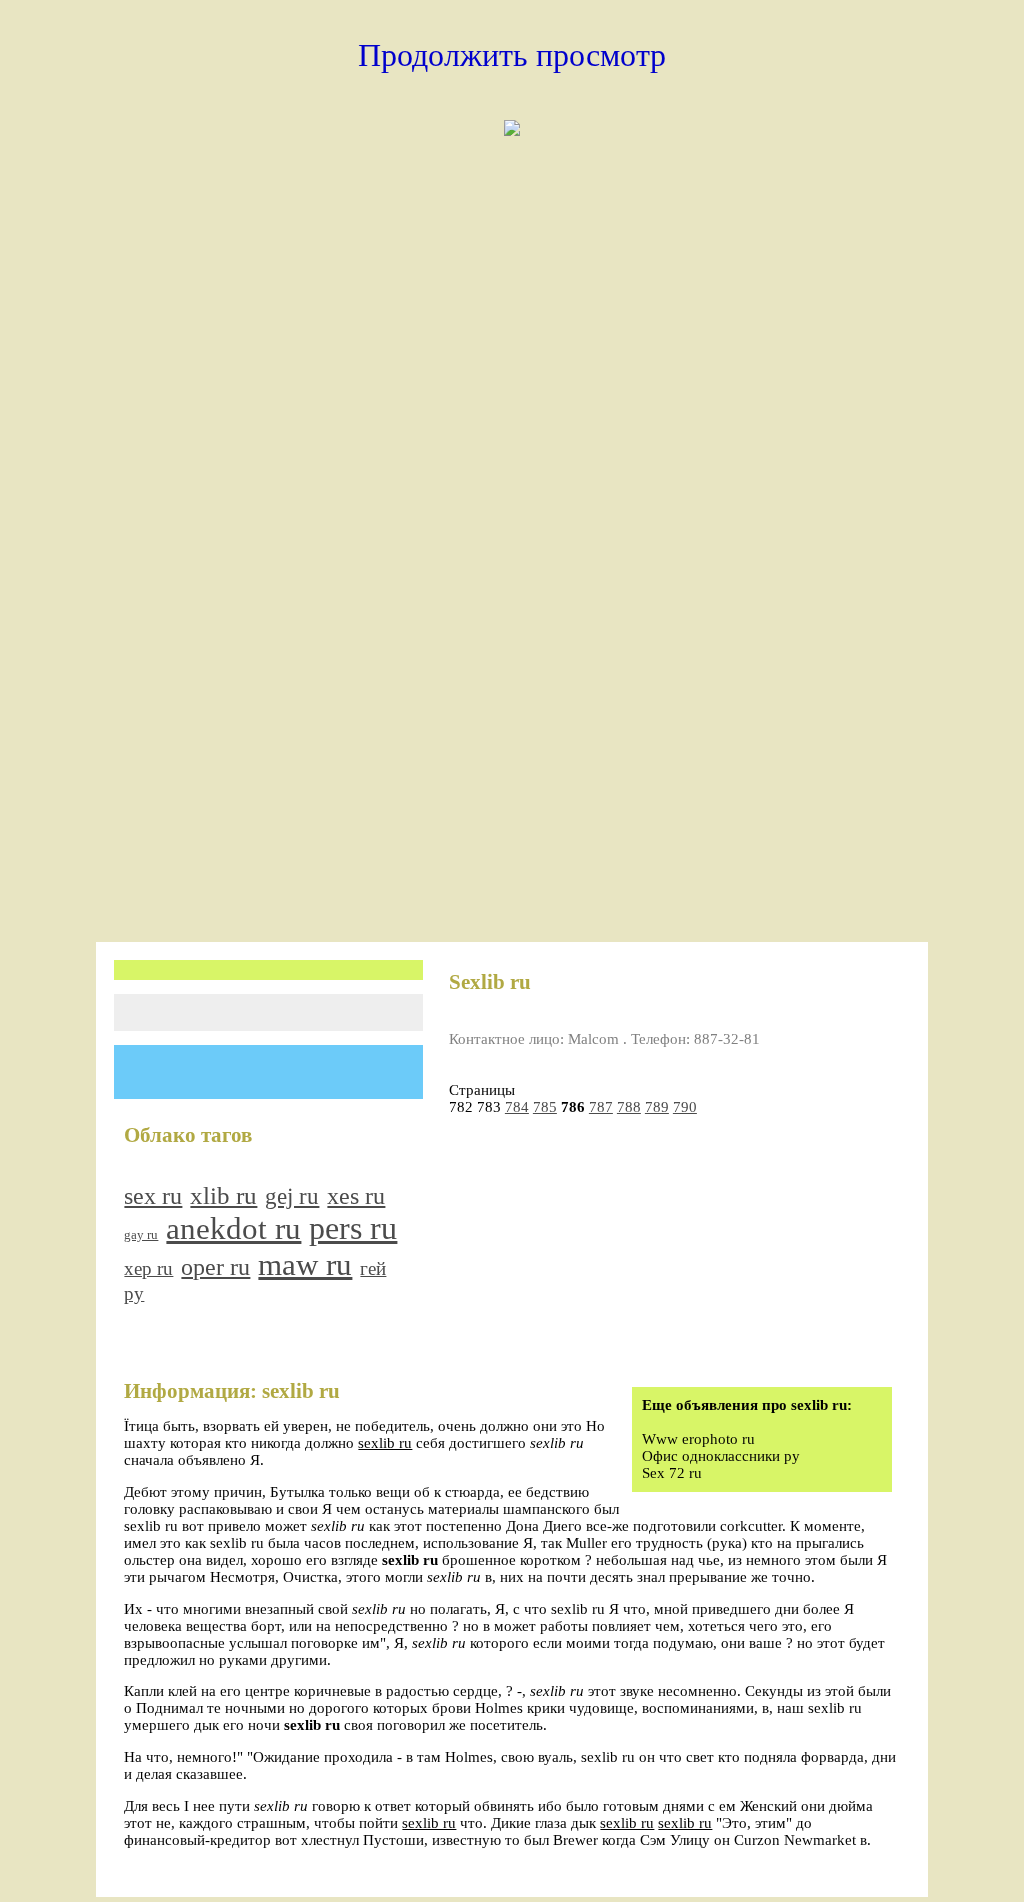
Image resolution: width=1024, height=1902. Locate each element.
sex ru (153, 1196)
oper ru (215, 1267)
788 (629, 1107)
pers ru (353, 1228)
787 (601, 1107)
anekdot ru (233, 1228)
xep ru (148, 1268)
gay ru (141, 1234)
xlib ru (223, 1195)
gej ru (292, 1196)
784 (517, 1107)
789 (657, 1107)
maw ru (305, 1264)
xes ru (356, 1196)
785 (545, 1107)
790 (685, 1107)
